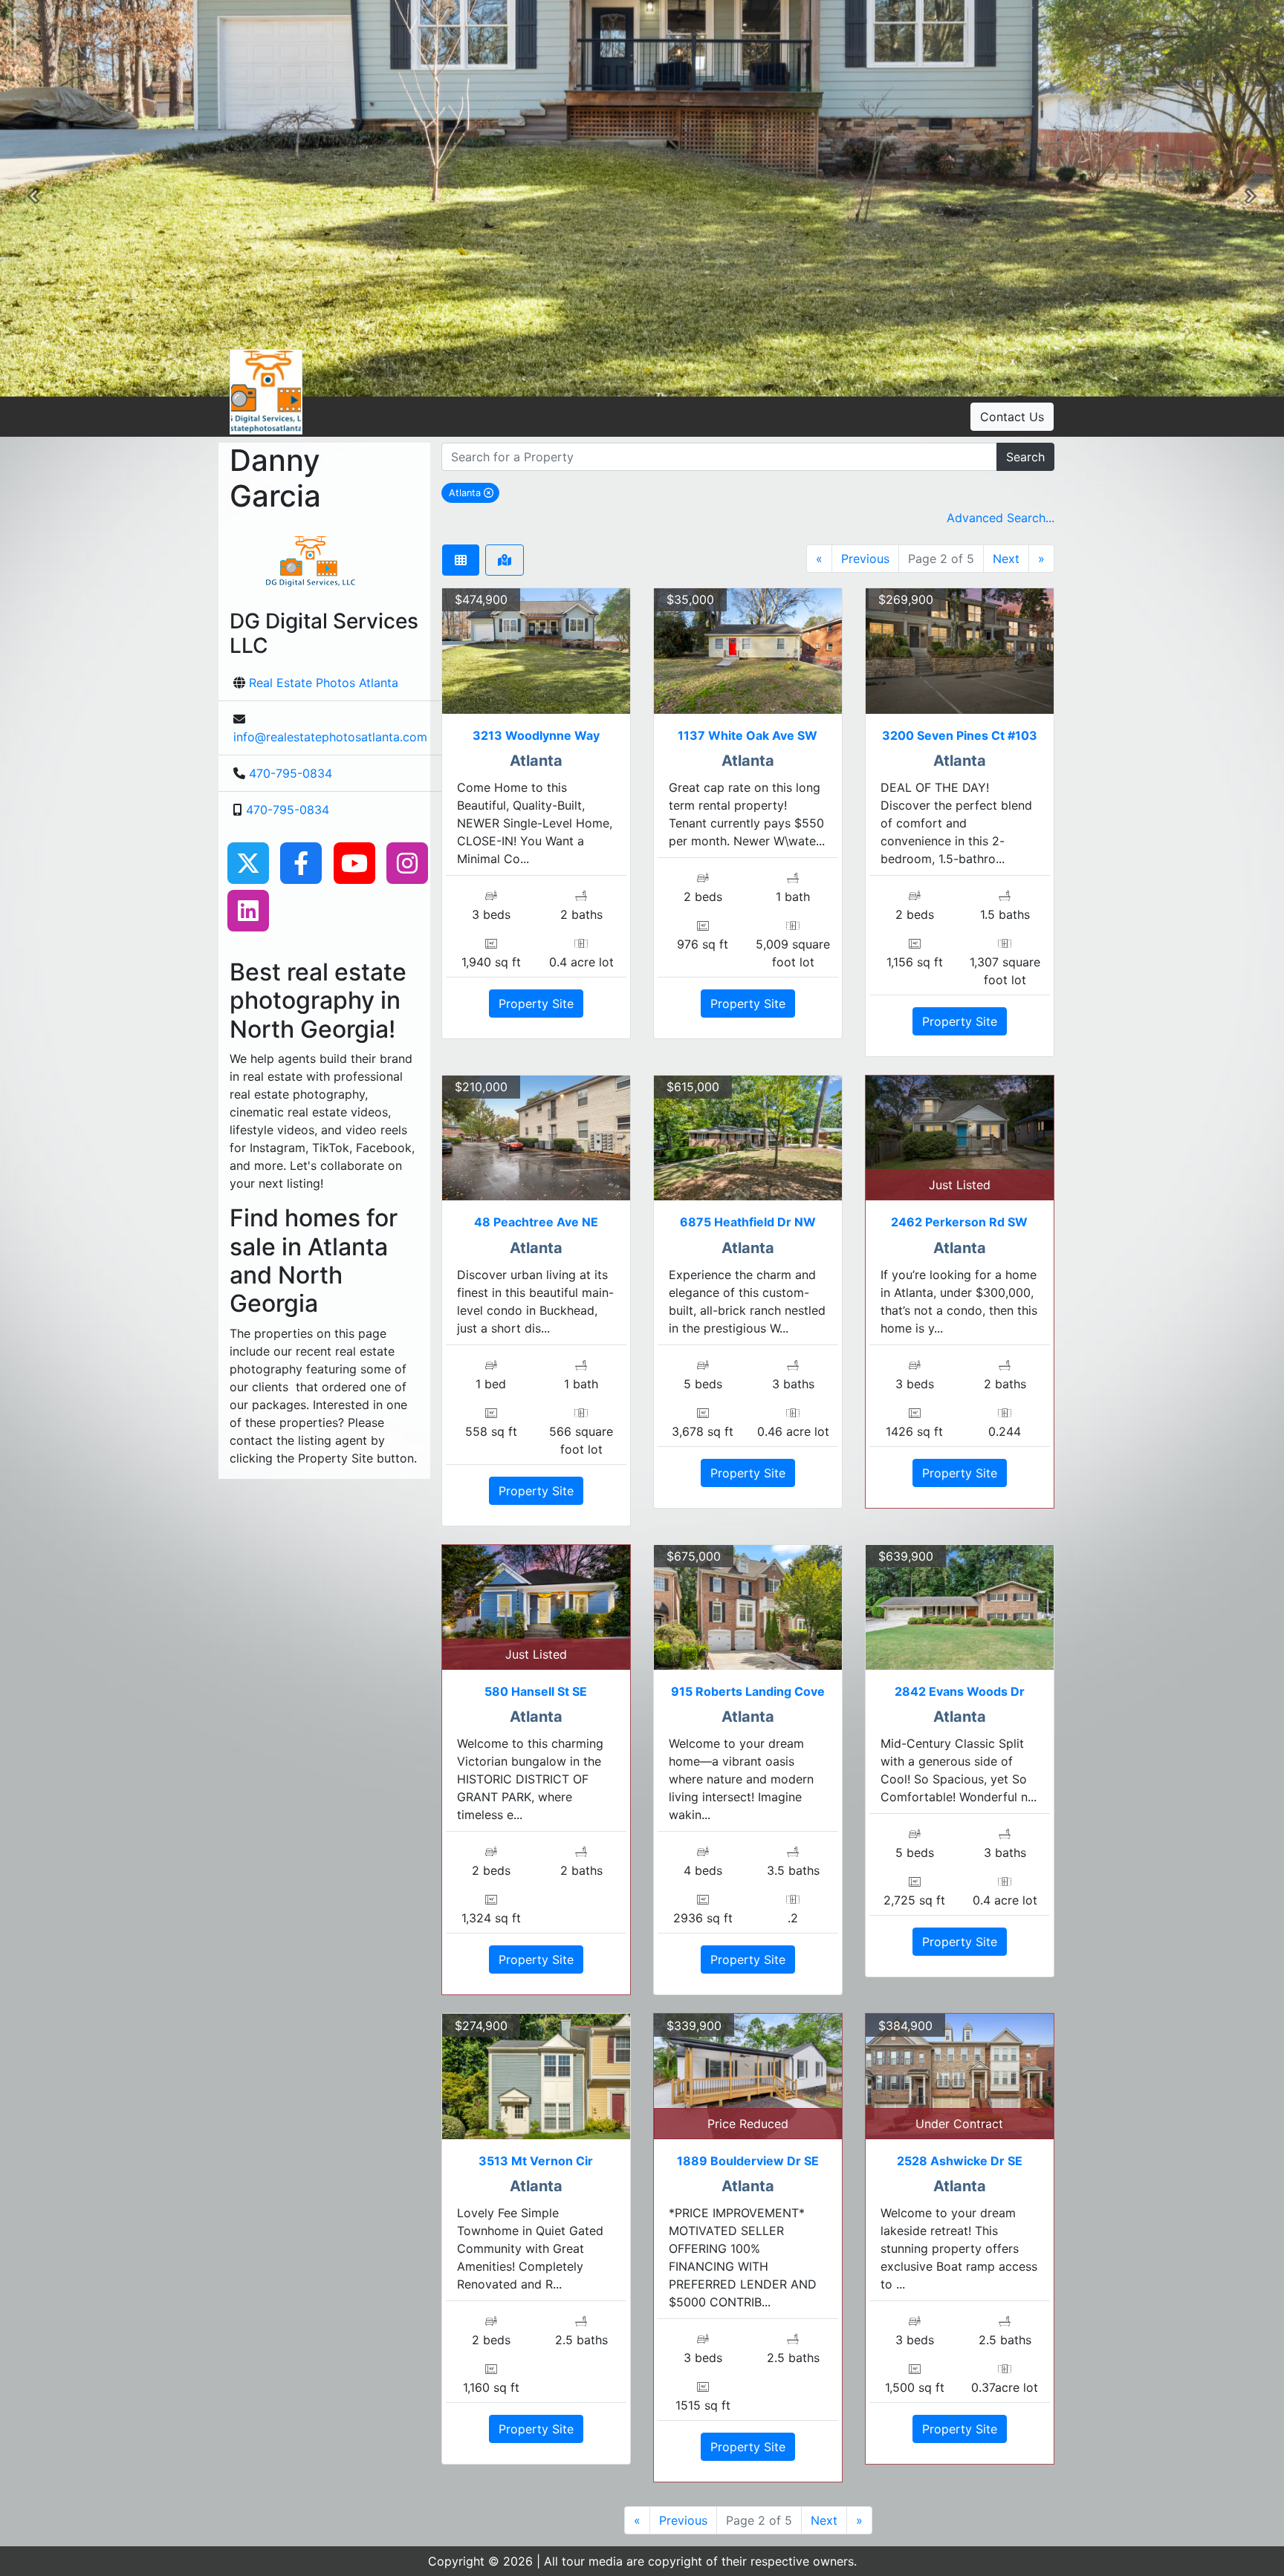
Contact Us (1012, 417)
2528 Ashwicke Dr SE (960, 2161)
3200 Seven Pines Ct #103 (960, 735)
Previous (865, 559)
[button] (33, 198)
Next (1006, 559)
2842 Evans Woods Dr (960, 1691)
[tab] (461, 560)
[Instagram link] (407, 862)
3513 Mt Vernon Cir (536, 2161)
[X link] (248, 862)
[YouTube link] (354, 862)
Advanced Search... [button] (1001, 518)
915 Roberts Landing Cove (748, 1691)
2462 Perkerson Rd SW (959, 1222)
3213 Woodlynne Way (536, 735)
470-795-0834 (291, 773)
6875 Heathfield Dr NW (748, 1222)
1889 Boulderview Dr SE (748, 2161)
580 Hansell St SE (536, 1691)
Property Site (536, 1004)
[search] (719, 457)
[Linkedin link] (248, 909)
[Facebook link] (301, 862)
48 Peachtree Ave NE (536, 1222)
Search (1025, 457)
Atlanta (474, 492)
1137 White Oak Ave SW (748, 735)
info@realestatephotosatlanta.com (330, 737)
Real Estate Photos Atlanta (324, 683)
